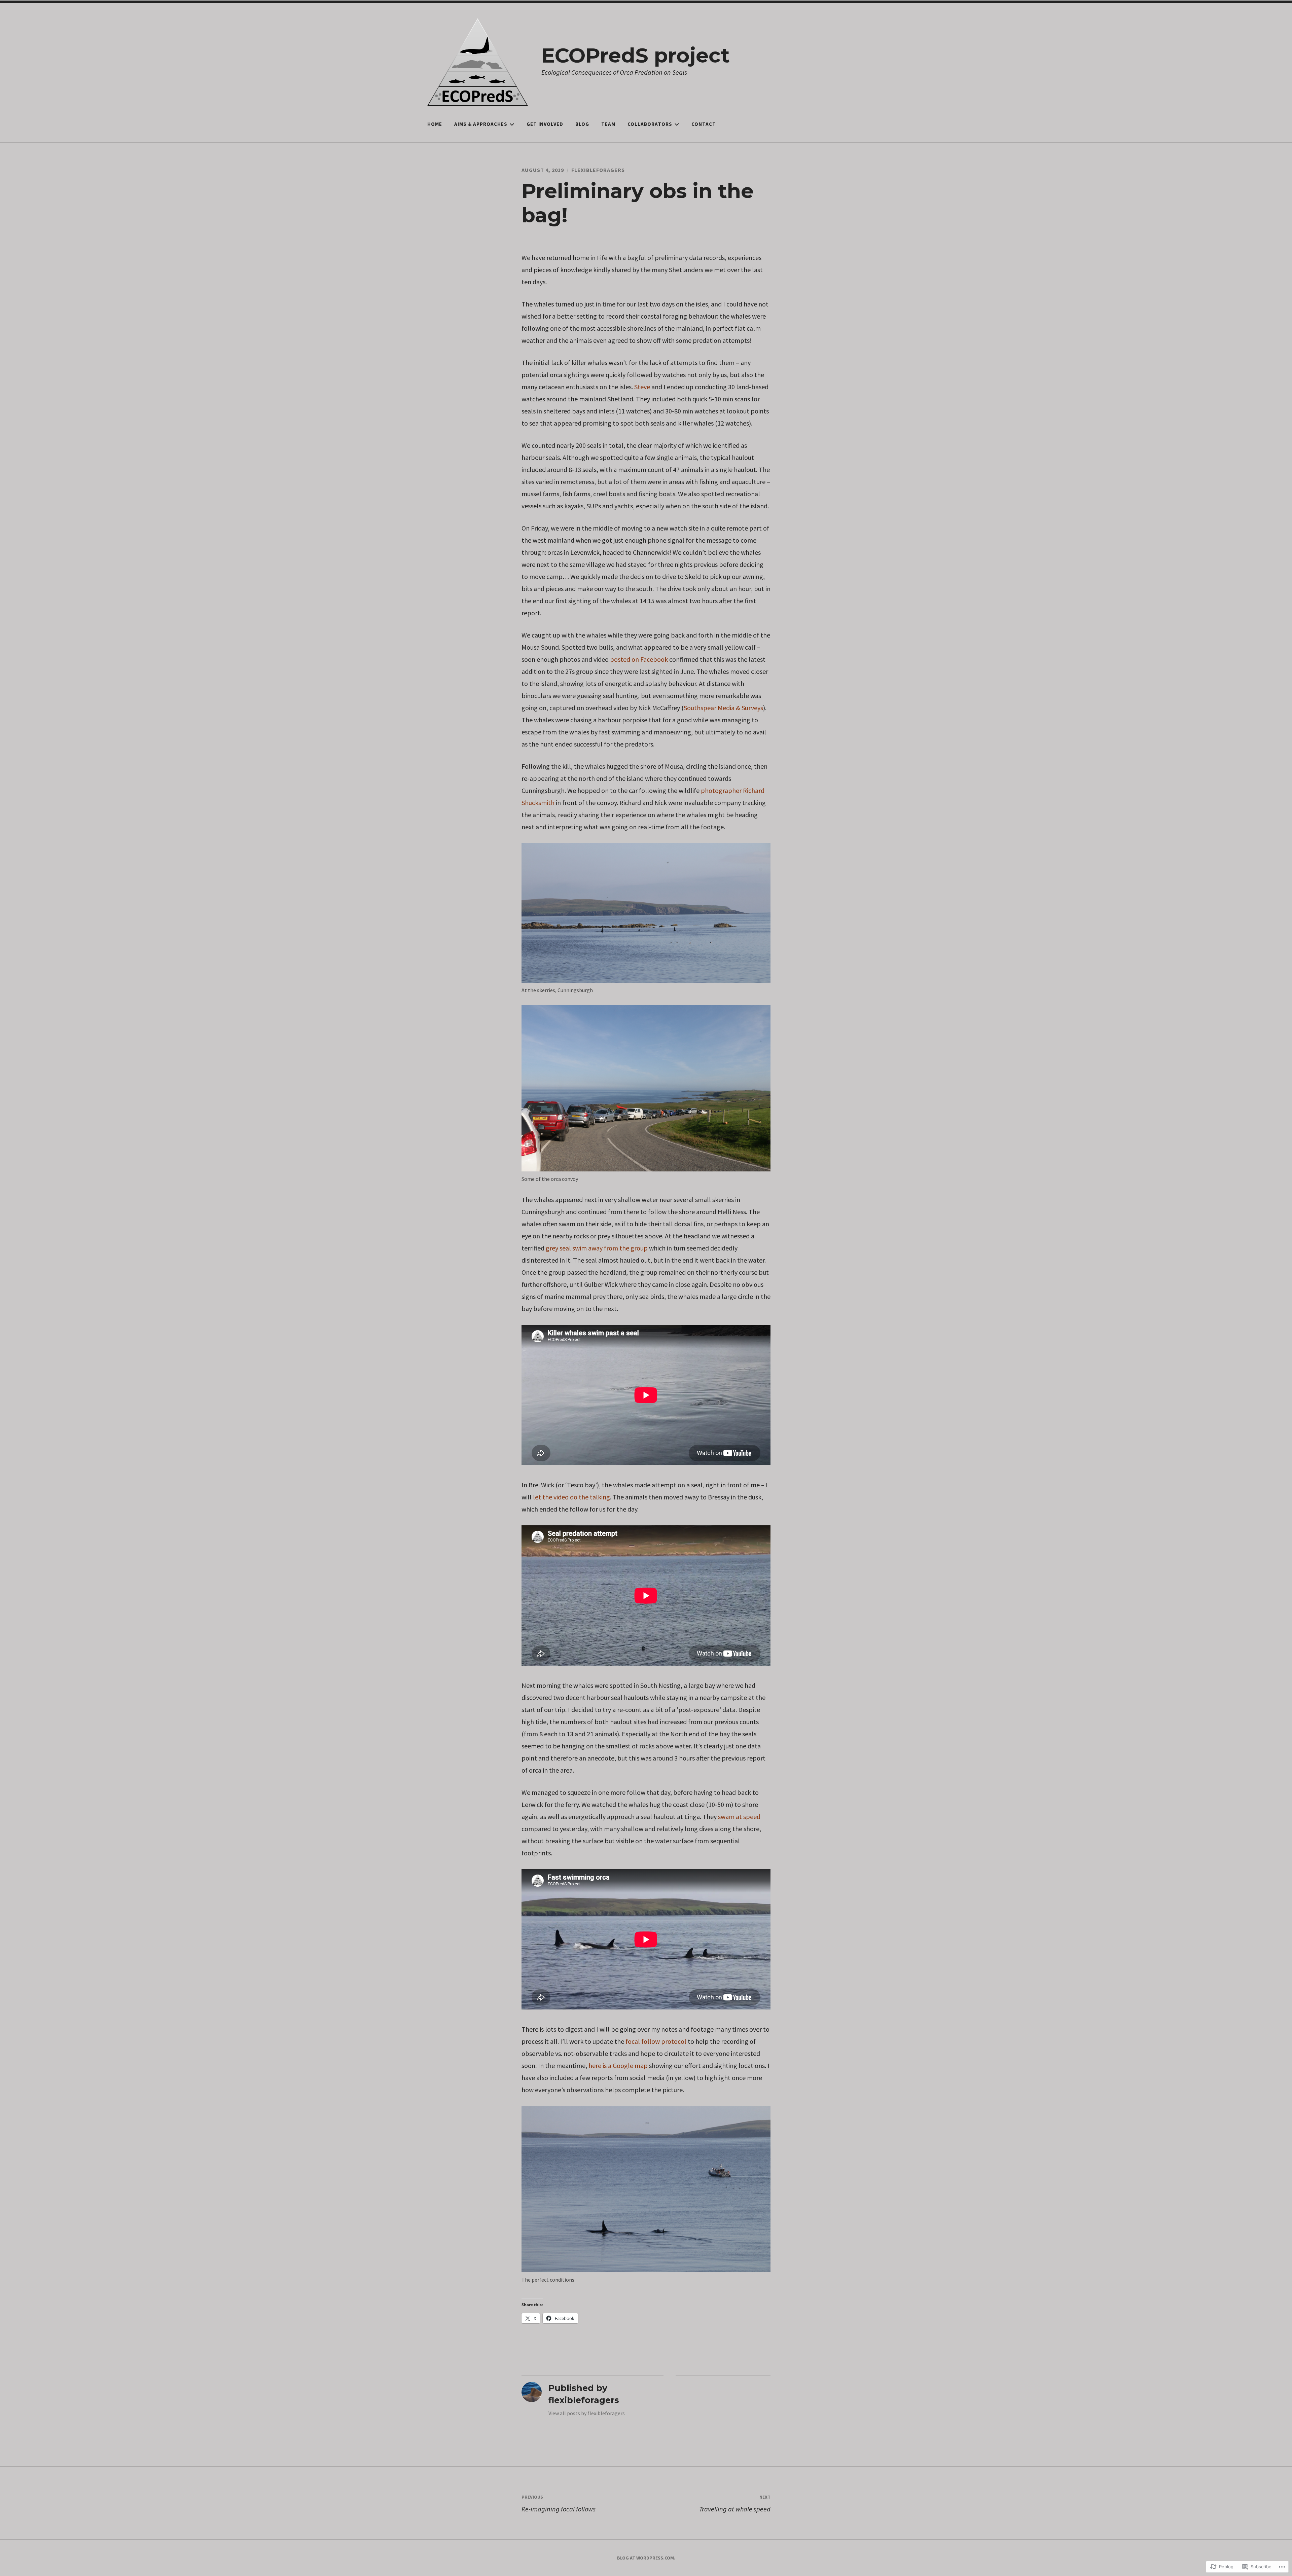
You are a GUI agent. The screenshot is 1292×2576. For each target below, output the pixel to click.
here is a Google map (618, 2065)
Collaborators (650, 124)
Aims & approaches (481, 124)
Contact (704, 124)
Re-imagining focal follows (559, 2504)
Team (608, 124)
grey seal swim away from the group (597, 1248)
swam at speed (739, 1817)
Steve (642, 387)
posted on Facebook (639, 659)
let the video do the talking (571, 1497)
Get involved (545, 124)
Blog (582, 124)
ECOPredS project (636, 55)
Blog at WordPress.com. (646, 2558)
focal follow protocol (656, 2041)
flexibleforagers (598, 170)
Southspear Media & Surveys (723, 708)
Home (435, 124)
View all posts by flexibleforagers (587, 2413)
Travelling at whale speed (735, 2504)
